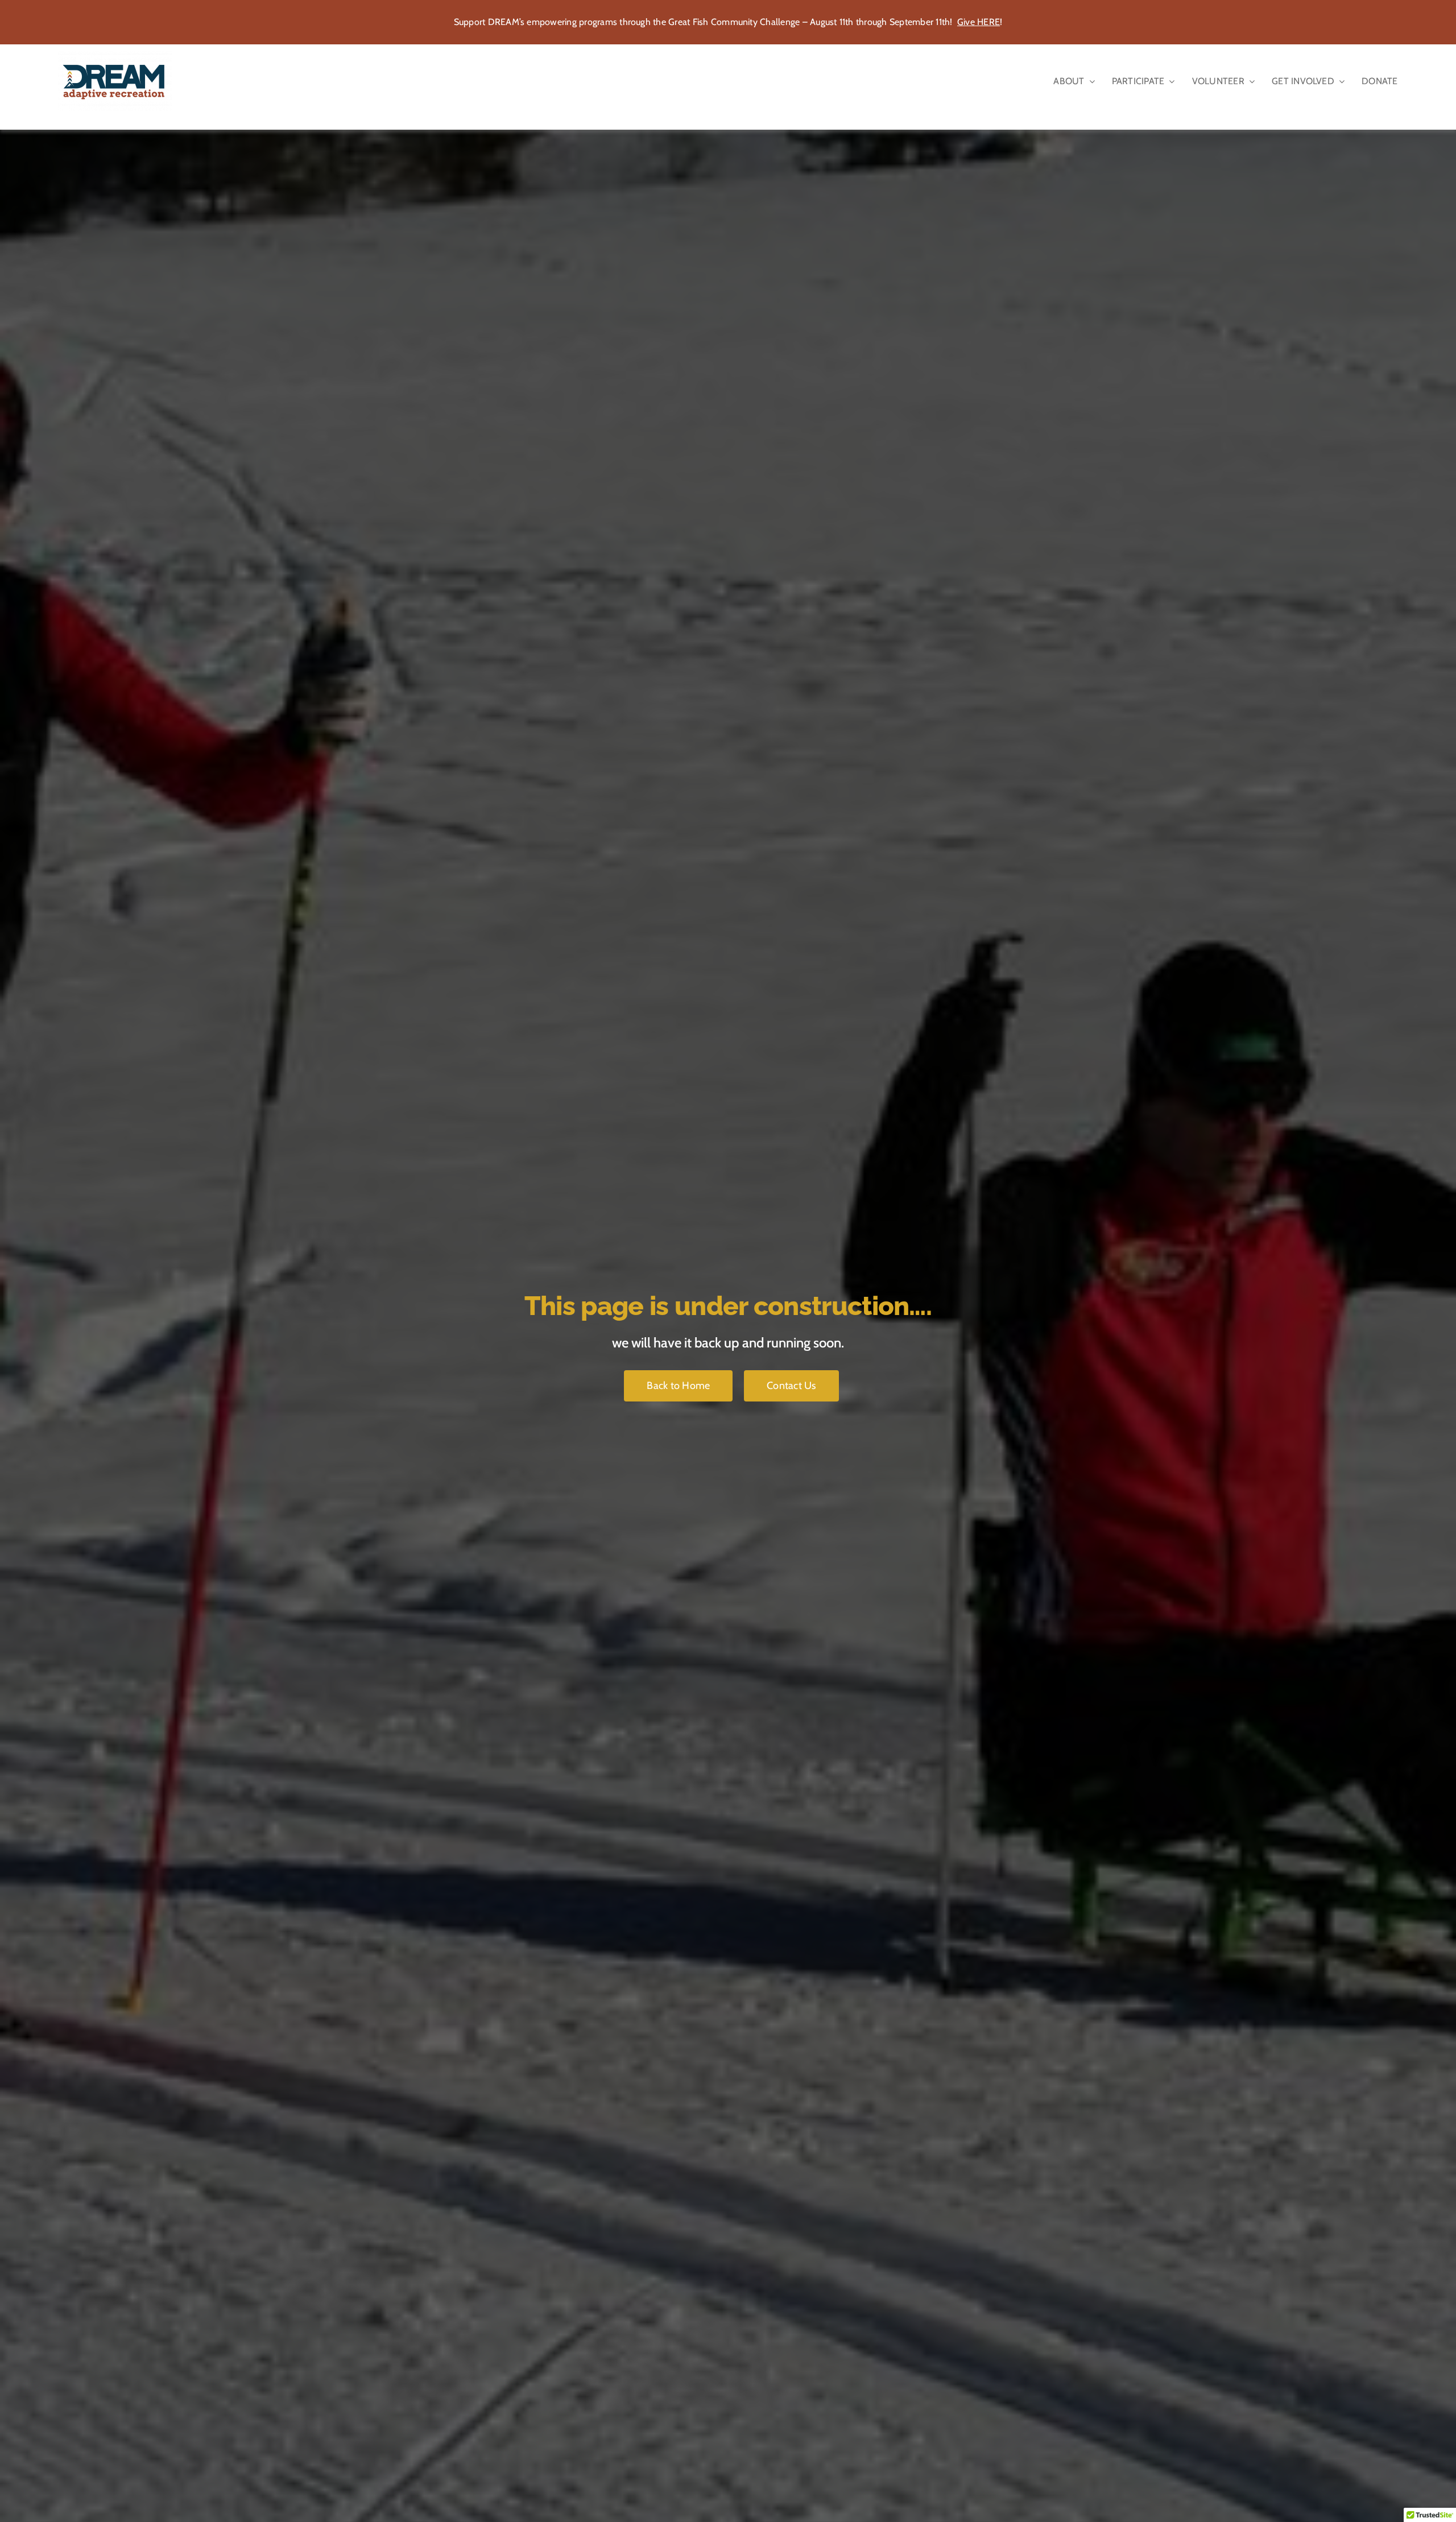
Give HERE (979, 22)
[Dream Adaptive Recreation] (115, 55)
